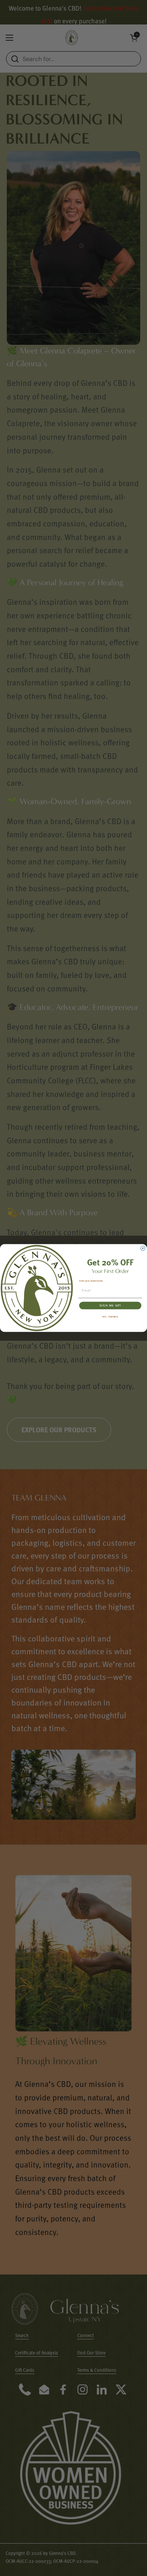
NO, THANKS (110, 1317)
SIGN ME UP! (110, 1305)
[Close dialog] (143, 1248)
